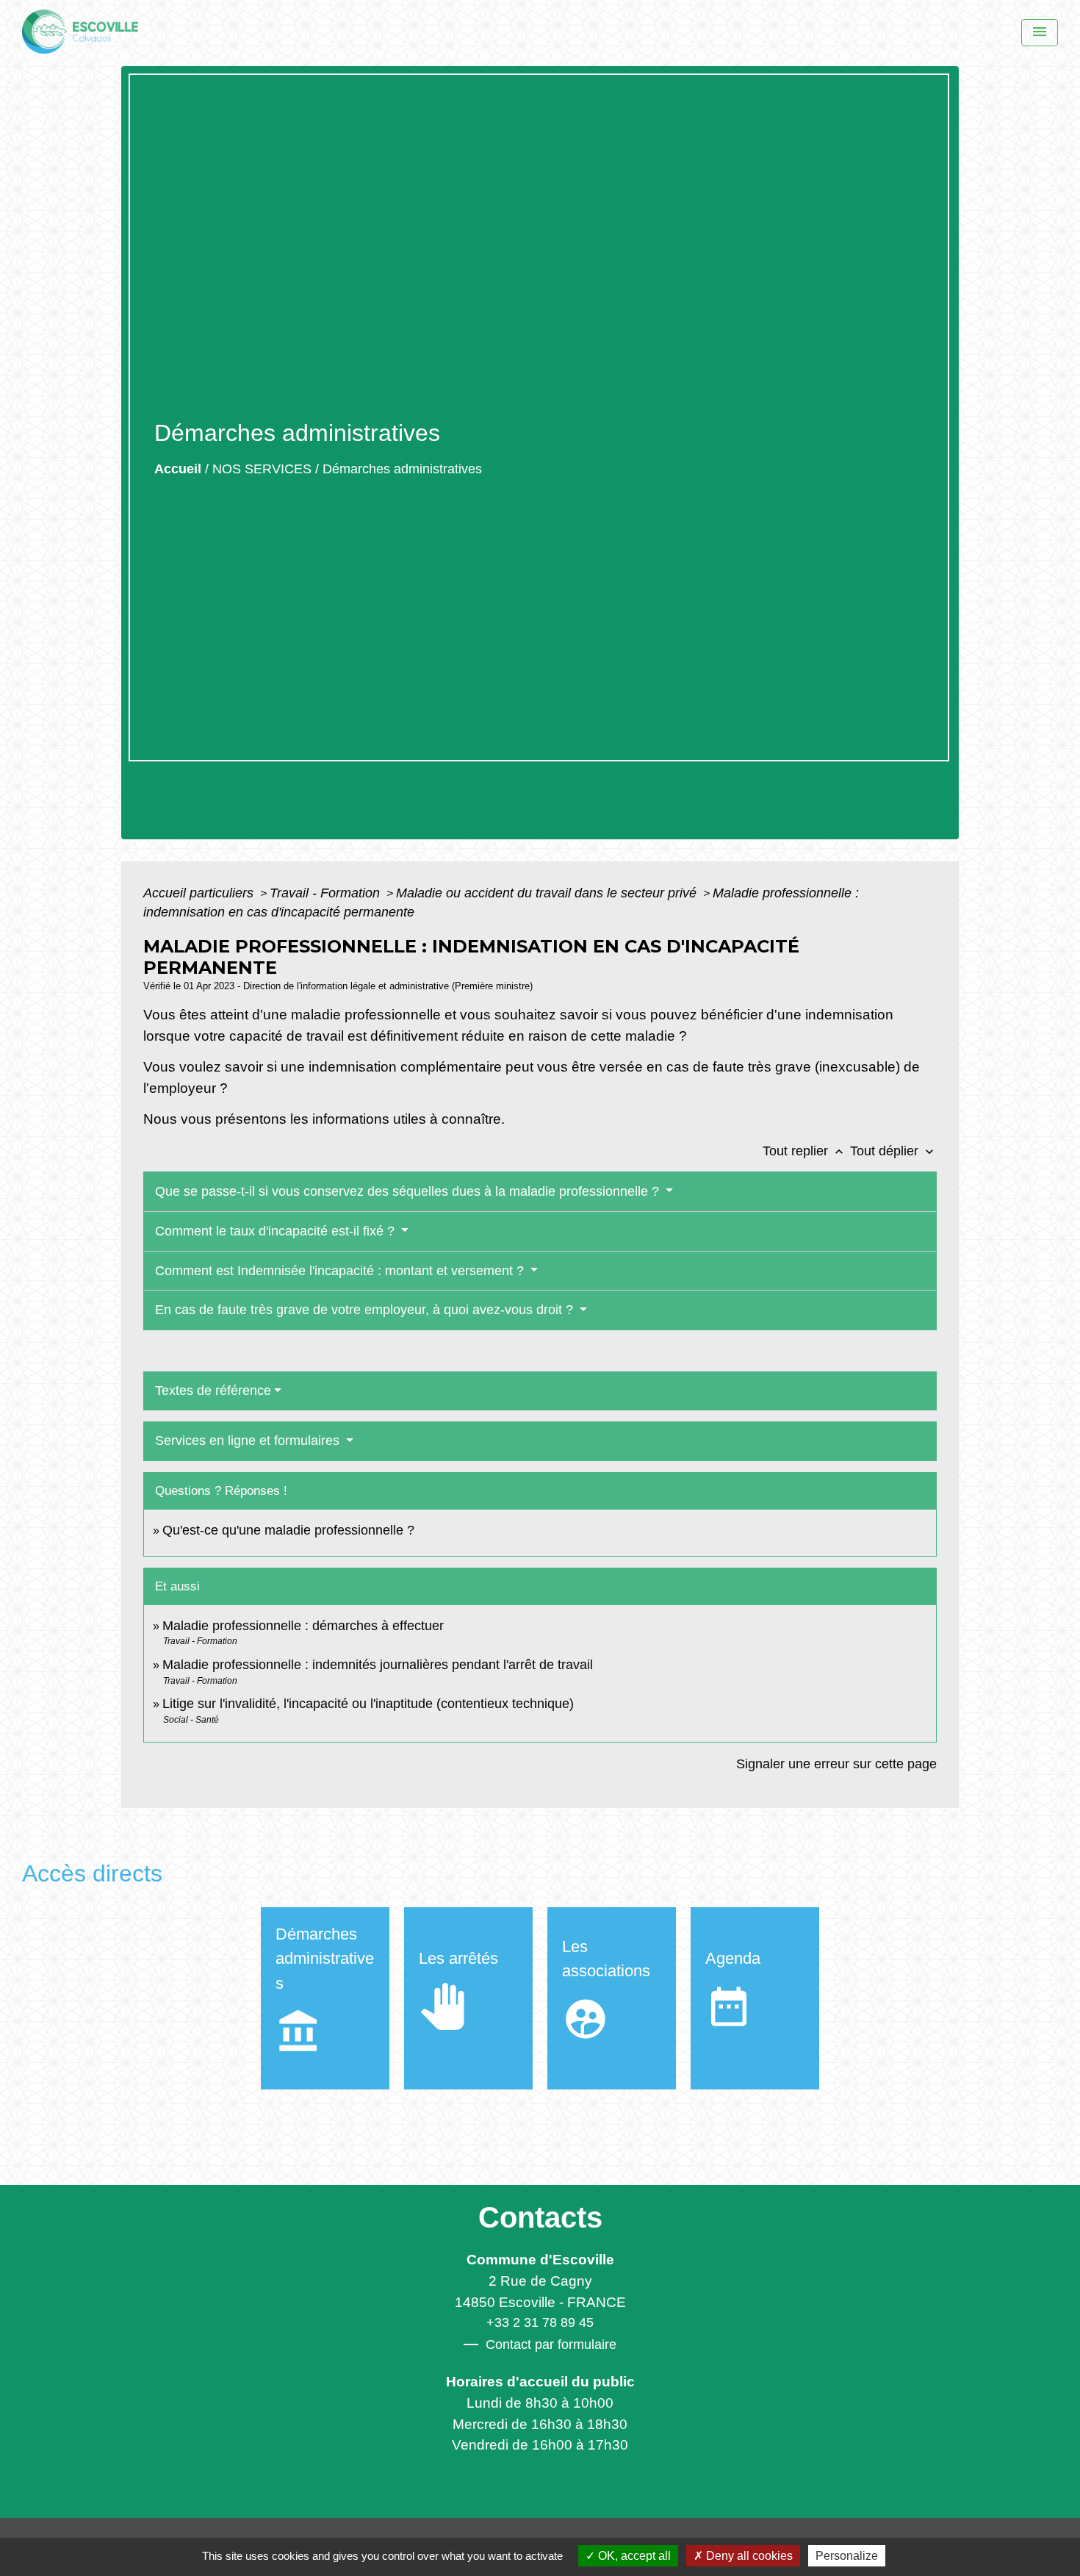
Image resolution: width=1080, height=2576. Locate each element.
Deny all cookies (748, 2556)
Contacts (540, 2217)
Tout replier (804, 1151)
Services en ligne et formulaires (249, 1441)
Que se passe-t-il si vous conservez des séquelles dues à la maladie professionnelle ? (409, 1191)
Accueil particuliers (200, 893)
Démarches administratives (402, 469)
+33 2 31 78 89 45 (540, 2322)
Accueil (178, 469)
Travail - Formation (327, 893)
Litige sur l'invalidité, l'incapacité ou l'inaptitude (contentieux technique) (368, 1704)
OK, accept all (633, 2556)
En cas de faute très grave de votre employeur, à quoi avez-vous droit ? (366, 1310)
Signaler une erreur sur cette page (836, 1764)
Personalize (847, 2556)
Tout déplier (893, 1151)
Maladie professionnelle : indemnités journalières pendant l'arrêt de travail (378, 1665)
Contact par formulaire (551, 2344)
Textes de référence (213, 1391)
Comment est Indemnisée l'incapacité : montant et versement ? (341, 1271)
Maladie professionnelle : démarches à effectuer (303, 1626)
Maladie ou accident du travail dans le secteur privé (548, 893)
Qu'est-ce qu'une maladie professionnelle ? (288, 1530)
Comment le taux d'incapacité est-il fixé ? (277, 1231)
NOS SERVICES (262, 469)
